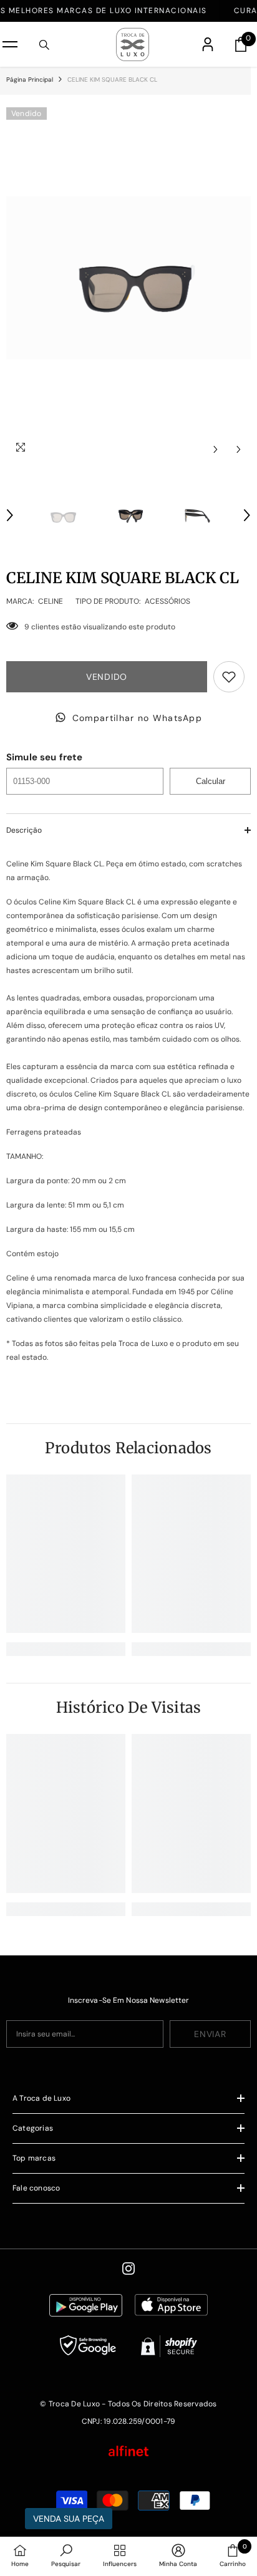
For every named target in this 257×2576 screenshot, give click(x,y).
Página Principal (30, 80)
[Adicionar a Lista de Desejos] (229, 677)
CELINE (51, 601)
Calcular (211, 781)
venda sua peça (69, 2519)
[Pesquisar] (44, 45)
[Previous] (216, 449)
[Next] (239, 449)
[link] (66, 1649)
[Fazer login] (208, 44)
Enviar (210, 2034)
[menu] (10, 44)
